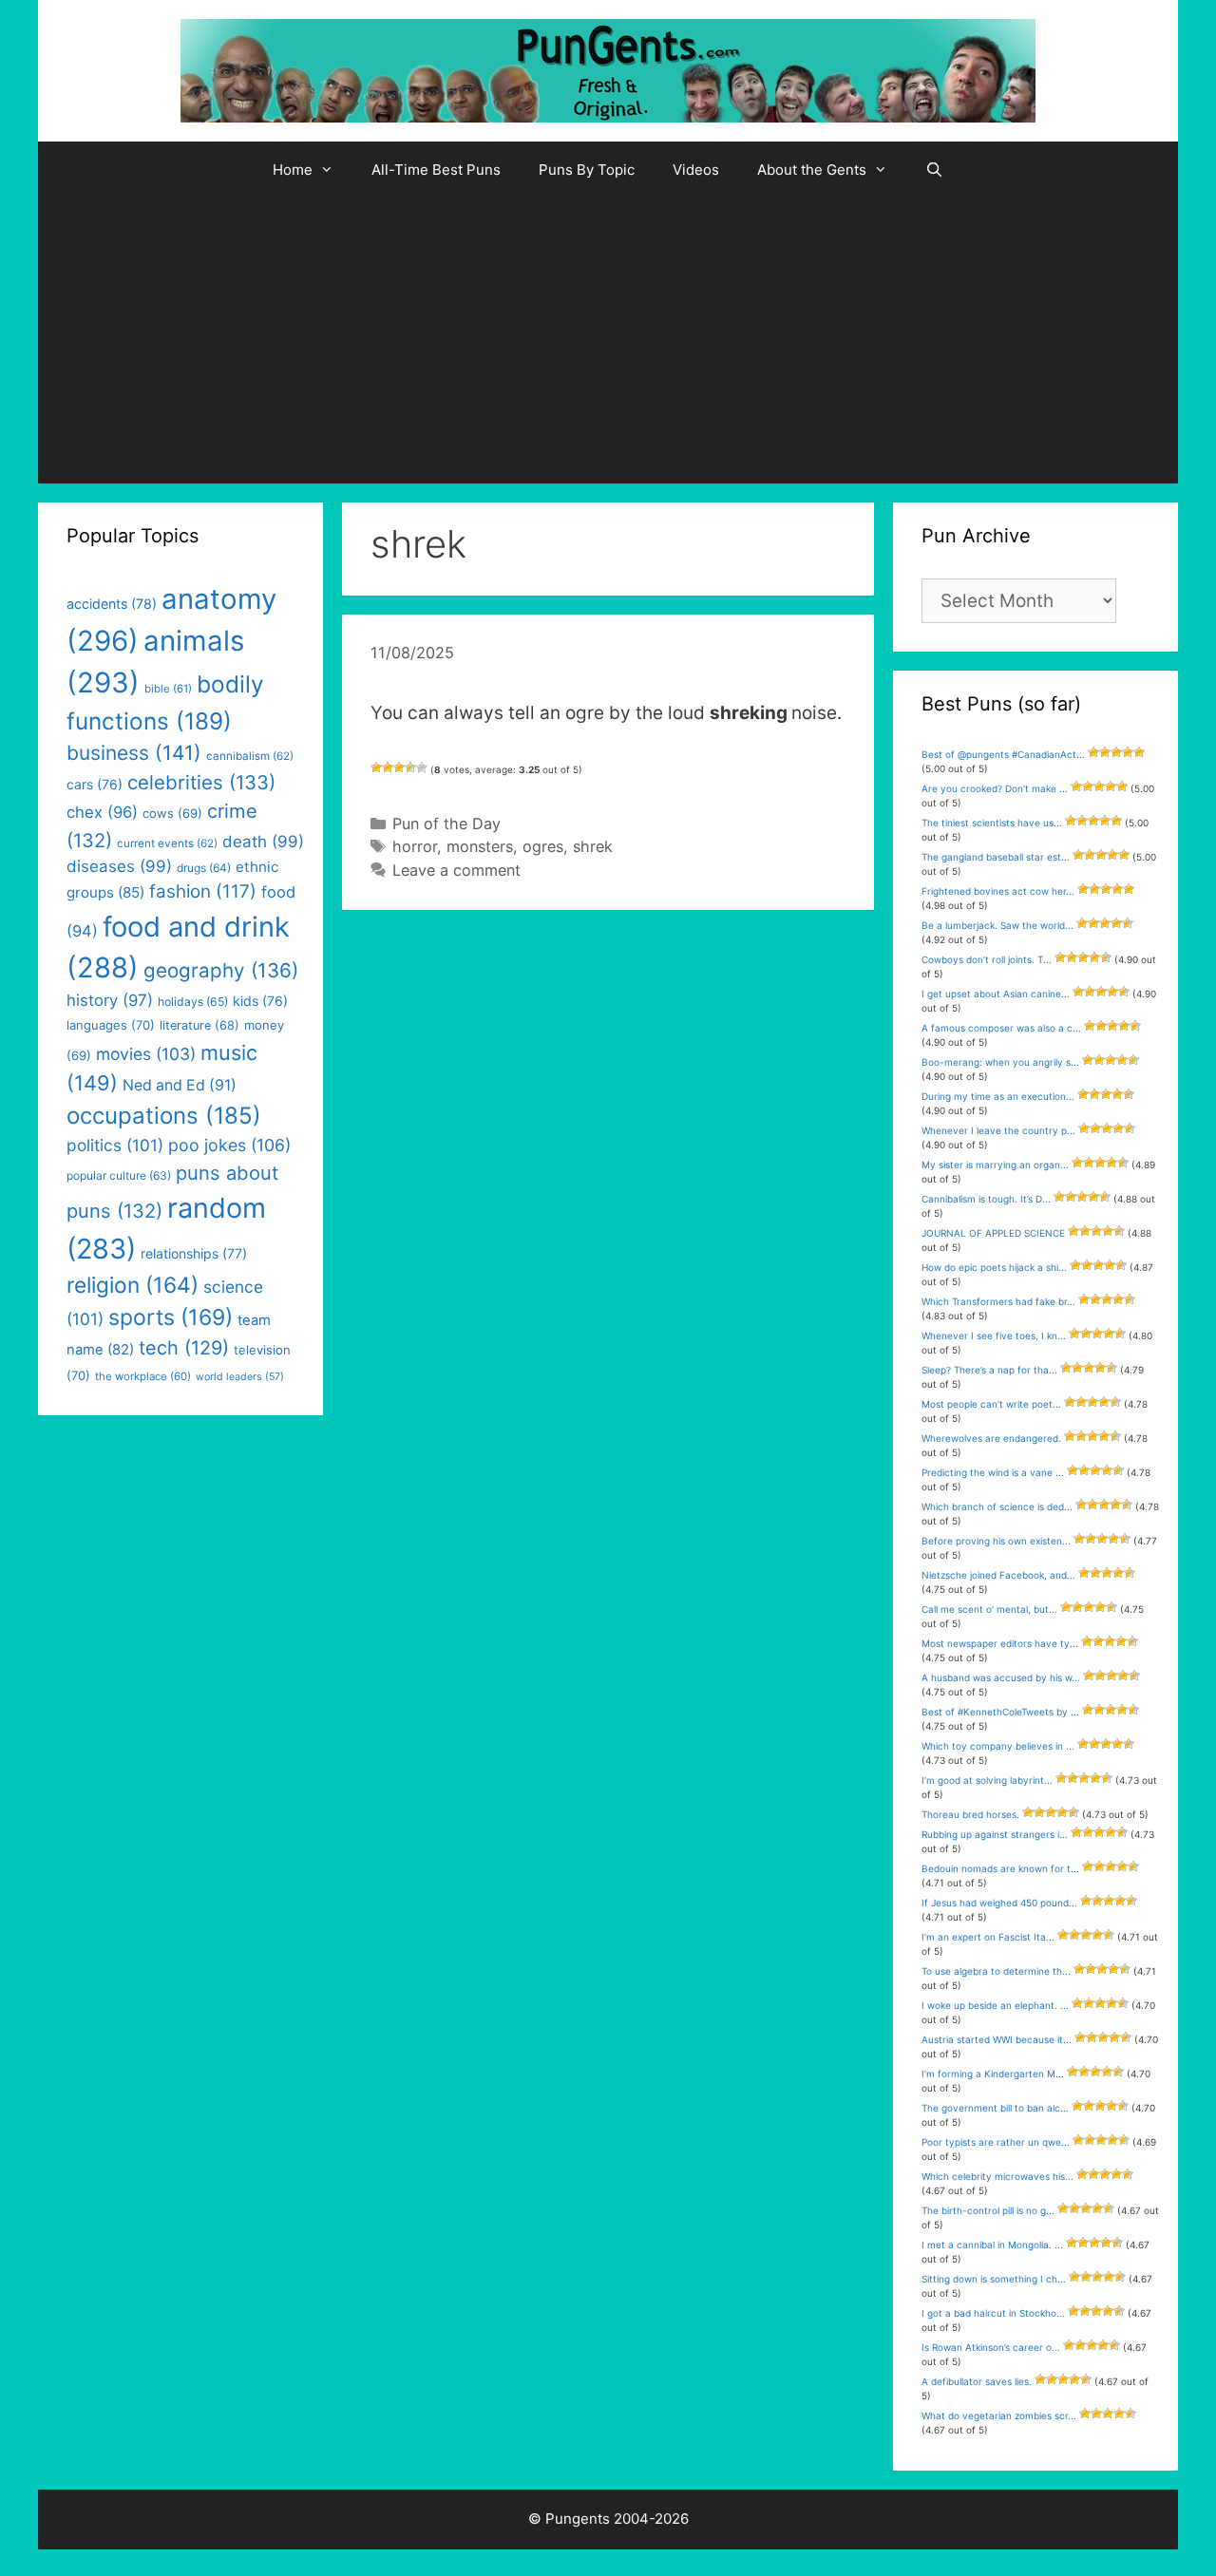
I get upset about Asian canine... (996, 994)
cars (95, 784)
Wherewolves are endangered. (991, 1438)
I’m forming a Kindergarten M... (993, 2074)
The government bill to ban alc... (995, 2108)
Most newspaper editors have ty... (1000, 1643)
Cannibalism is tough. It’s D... (986, 1199)
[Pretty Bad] (388, 767)
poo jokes (229, 1145)
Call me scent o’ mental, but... (989, 1609)
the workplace (143, 1376)
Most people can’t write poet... (991, 1404)
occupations (164, 1116)
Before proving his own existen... (996, 1541)
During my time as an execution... (998, 1096)
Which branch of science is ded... (997, 1506)
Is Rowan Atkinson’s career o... (991, 2347)
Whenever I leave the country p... (998, 1130)
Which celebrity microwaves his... (997, 2176)
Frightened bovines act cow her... (998, 891)
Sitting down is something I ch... (994, 2279)
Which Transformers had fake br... (998, 1301)
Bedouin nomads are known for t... (1000, 1868)
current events (167, 843)
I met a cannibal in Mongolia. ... (992, 2245)
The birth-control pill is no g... (988, 2210)
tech (184, 1348)
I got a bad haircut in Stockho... (993, 2313)
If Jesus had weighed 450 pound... (999, 1903)
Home (293, 170)
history (110, 1000)
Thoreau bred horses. (970, 1814)
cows (172, 813)
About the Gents (812, 170)
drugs (204, 868)
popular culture (119, 1175)
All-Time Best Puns (436, 170)
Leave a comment (456, 870)
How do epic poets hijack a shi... (994, 1267)
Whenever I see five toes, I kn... (994, 1335)
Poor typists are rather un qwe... (996, 2142)
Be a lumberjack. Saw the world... (997, 925)
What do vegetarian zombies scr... (999, 2415)
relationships (194, 1253)
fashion (203, 891)
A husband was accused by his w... (1001, 1677)
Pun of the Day (446, 824)
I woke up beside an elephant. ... (995, 2005)
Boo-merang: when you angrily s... (1000, 1062)
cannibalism (250, 756)
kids (260, 1001)
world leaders (240, 1377)
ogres (543, 846)
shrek (593, 846)
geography (221, 970)
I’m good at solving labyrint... (987, 1780)
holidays (193, 1002)
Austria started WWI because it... (997, 2039)
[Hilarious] (422, 767)
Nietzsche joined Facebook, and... (998, 1575)
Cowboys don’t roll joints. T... (987, 959)
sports (171, 1317)
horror (415, 846)
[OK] (399, 767)
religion (133, 1285)
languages (111, 1025)
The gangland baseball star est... (996, 857)
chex (102, 812)
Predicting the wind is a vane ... (993, 1472)
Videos (696, 170)
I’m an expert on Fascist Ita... (988, 1937)
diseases (119, 866)
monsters (480, 846)
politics (115, 1145)
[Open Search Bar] (934, 170)
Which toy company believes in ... (998, 1746)
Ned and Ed (180, 1085)
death (263, 842)
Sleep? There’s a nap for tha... (989, 1370)
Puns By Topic (587, 170)
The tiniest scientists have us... (992, 823)
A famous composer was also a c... (1001, 1028)
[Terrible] (376, 767)
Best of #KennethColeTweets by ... (1000, 1712)
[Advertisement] (608, 341)
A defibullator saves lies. (977, 2381)
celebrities (201, 782)
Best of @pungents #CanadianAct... (1003, 754)
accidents (112, 604)
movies (146, 1054)
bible (168, 689)
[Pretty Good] (410, 767)
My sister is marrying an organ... (995, 1165)
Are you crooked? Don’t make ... (995, 788)
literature (199, 1025)
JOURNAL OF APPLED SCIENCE (993, 1233)
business (134, 753)
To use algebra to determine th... (996, 1971)
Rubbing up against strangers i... (995, 1834)
